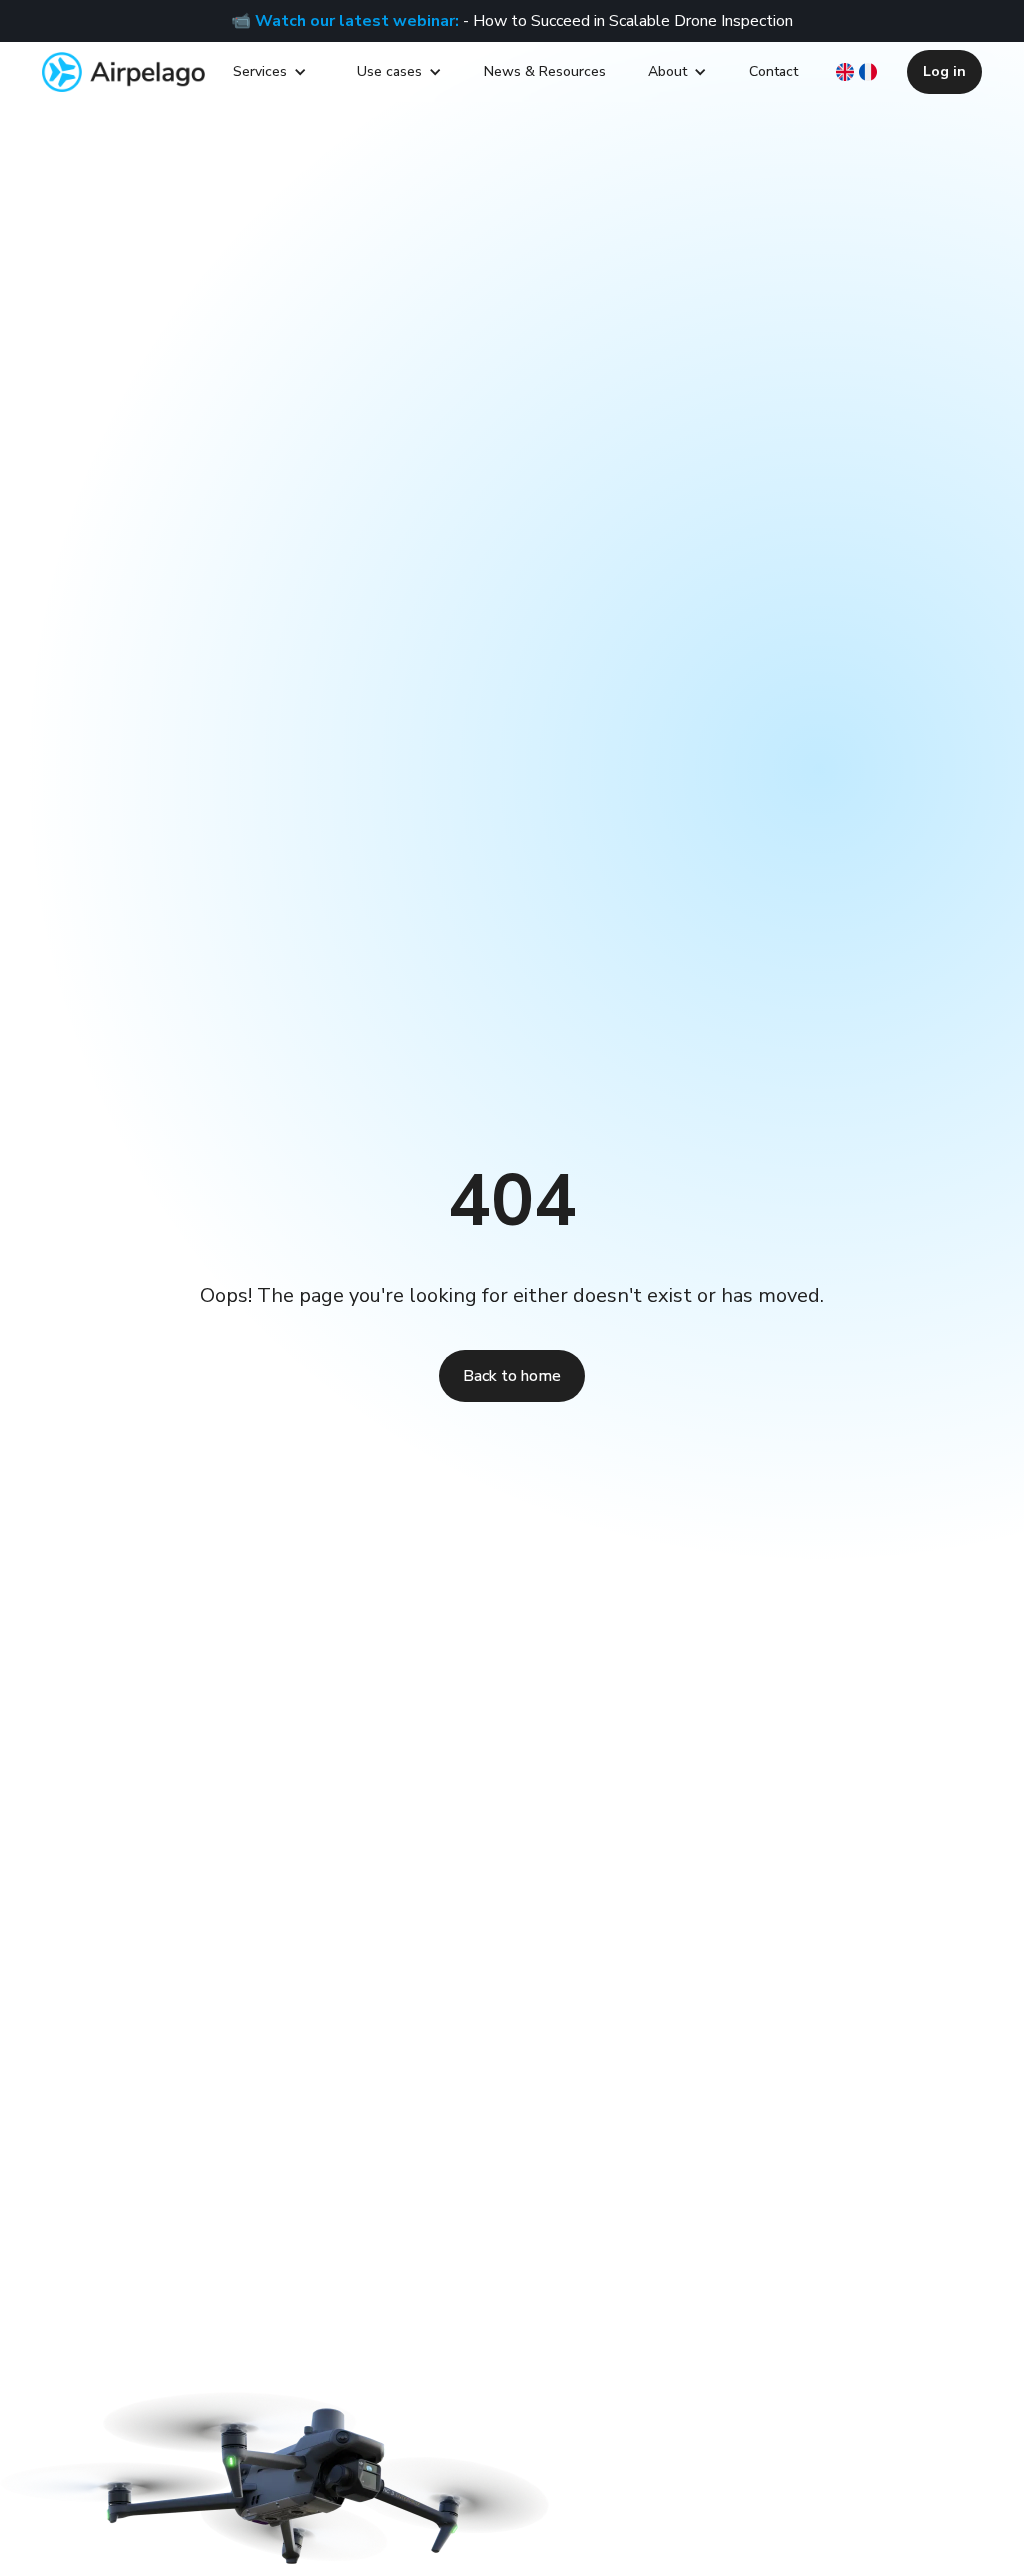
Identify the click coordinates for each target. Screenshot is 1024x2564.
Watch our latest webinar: (357, 21)
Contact (773, 71)
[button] (270, 72)
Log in (944, 71)
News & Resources (545, 71)
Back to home (512, 1376)
